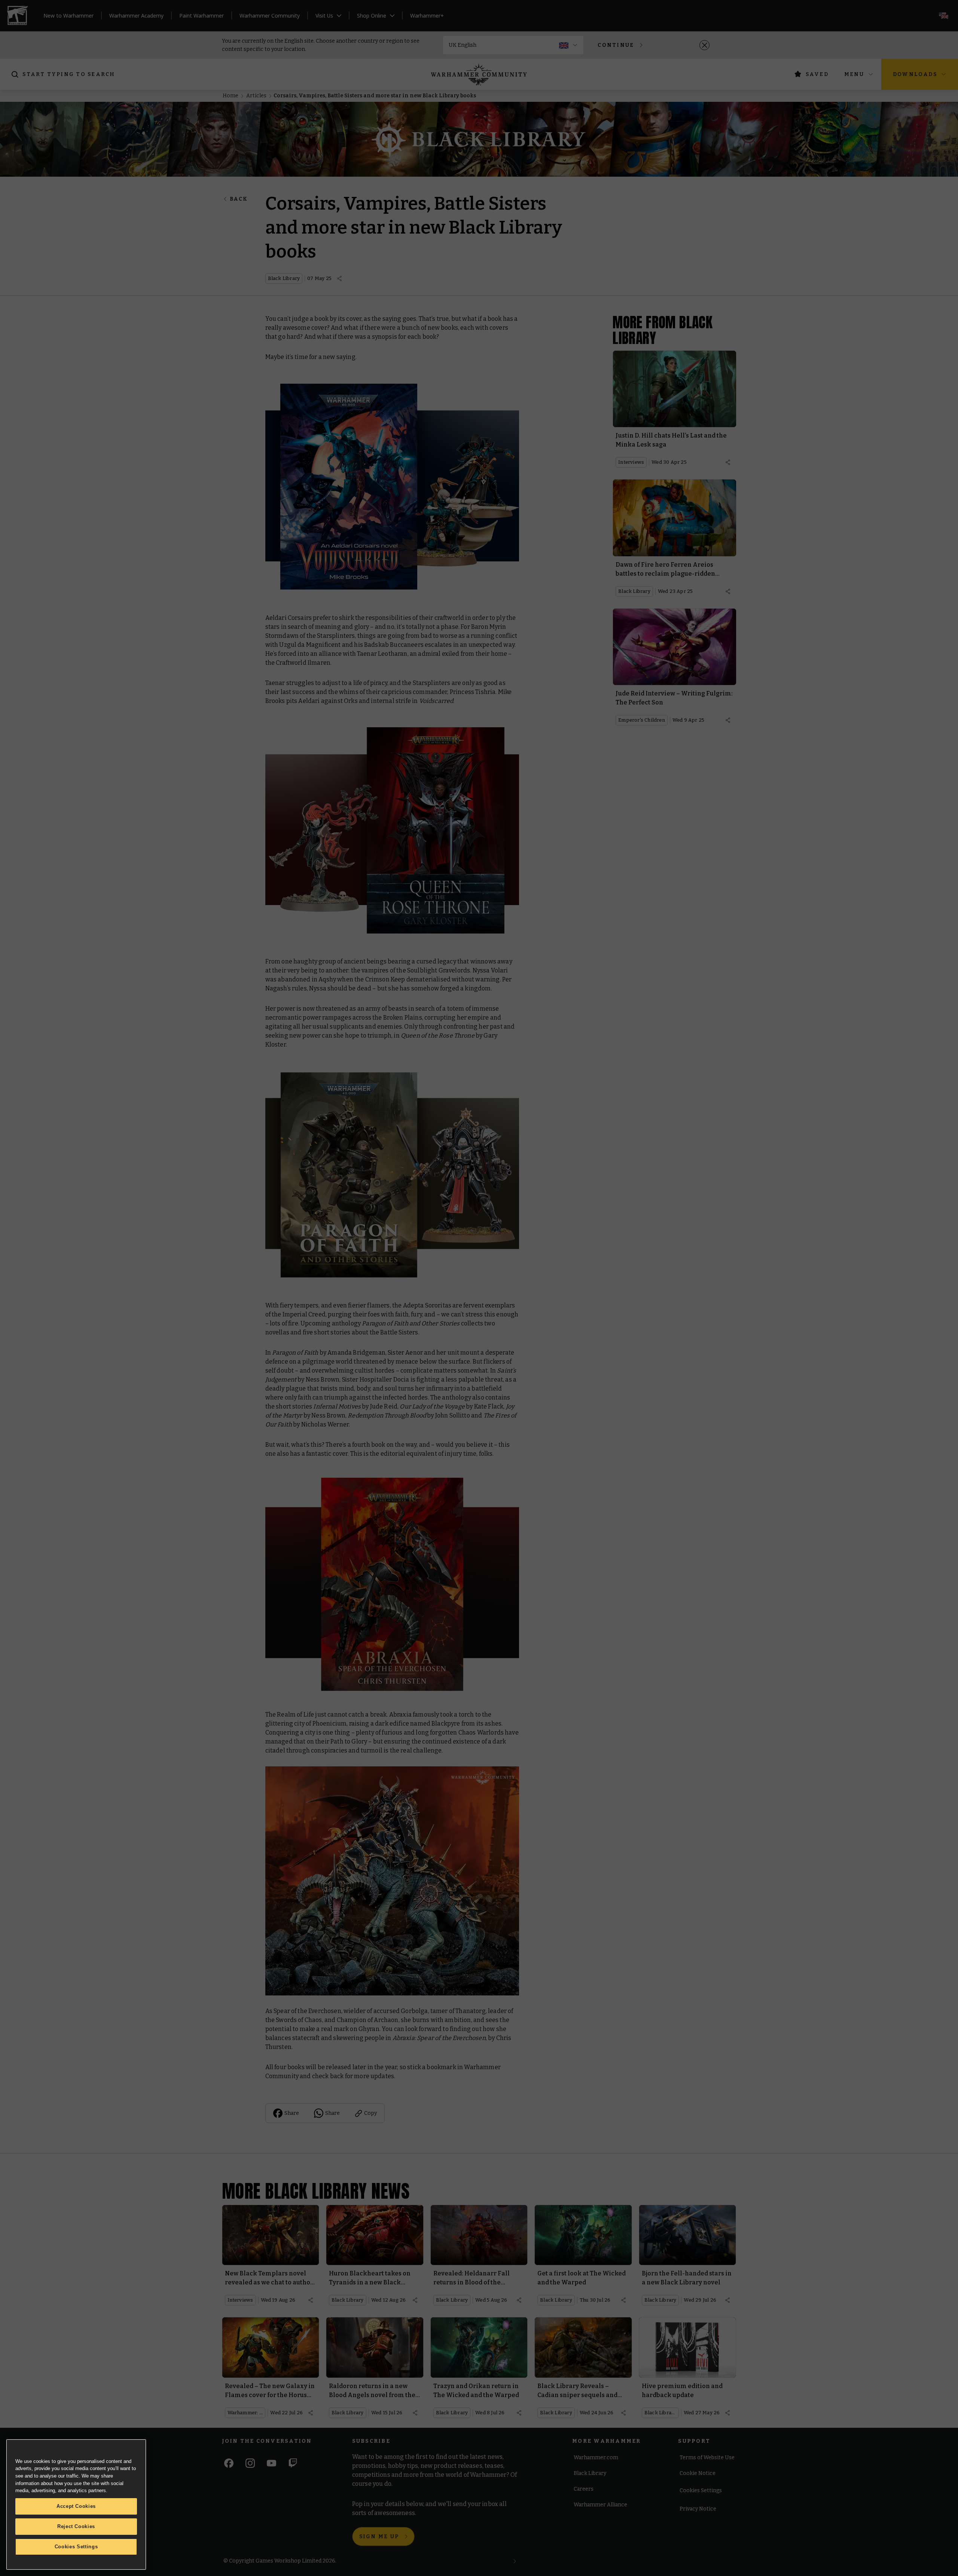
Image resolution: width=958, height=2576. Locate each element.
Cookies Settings (76, 2547)
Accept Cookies (76, 2506)
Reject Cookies (76, 2526)
